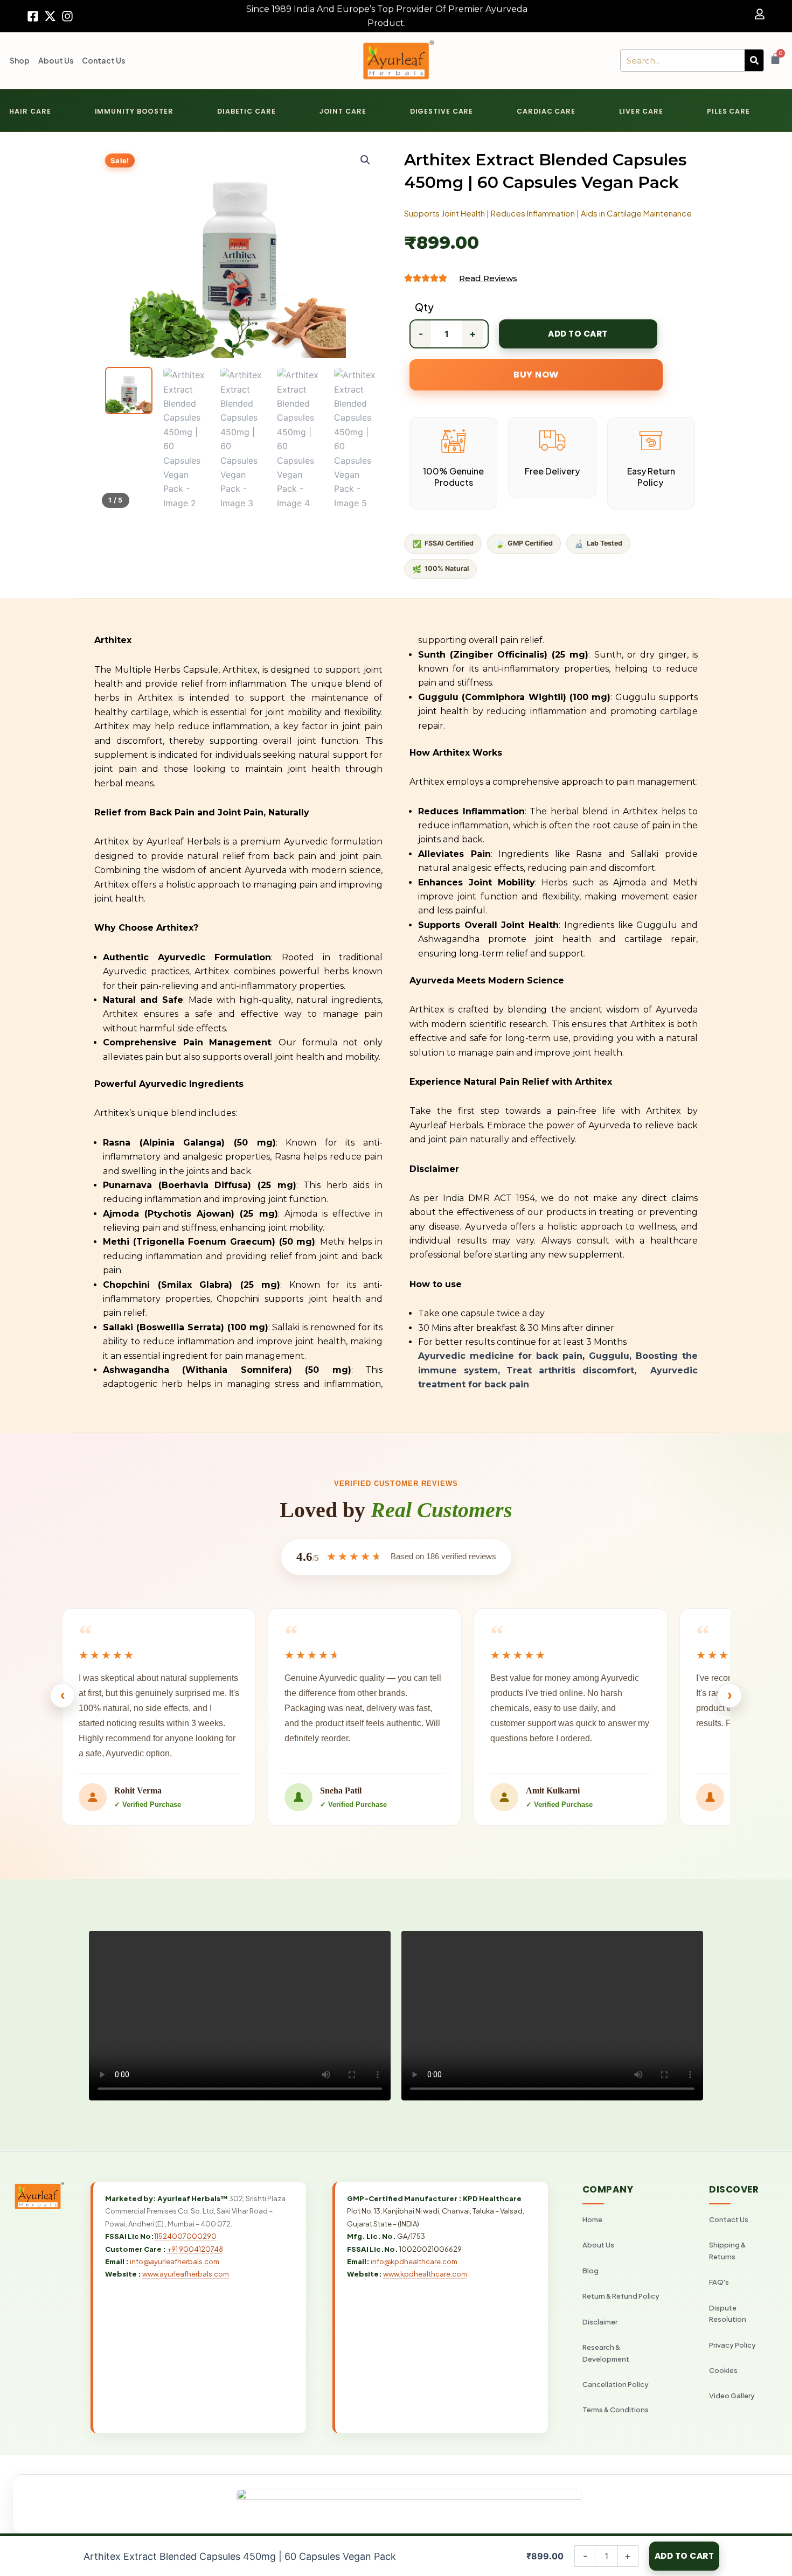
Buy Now (536, 375)
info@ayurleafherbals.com (175, 2261)
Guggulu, (612, 1356)
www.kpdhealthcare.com (425, 2274)
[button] (365, 160)
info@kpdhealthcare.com (414, 2261)
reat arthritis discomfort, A (585, 1370)
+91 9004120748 (195, 2249)
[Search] (754, 60)
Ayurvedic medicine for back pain (500, 1356)
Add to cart (578, 334)
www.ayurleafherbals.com (186, 2274)
